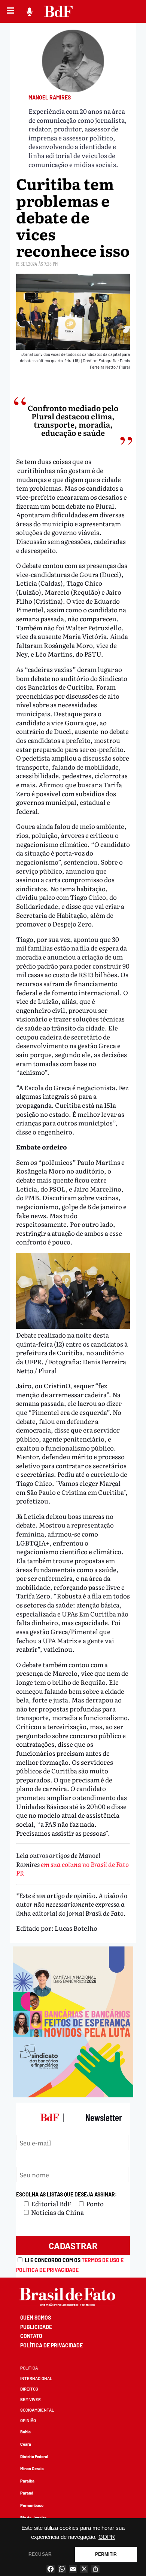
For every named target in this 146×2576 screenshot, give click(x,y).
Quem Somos (36, 2318)
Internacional (36, 2378)
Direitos (29, 2389)
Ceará (26, 2444)
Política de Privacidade (51, 2345)
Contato (31, 2336)
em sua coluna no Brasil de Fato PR (72, 1869)
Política (29, 2368)
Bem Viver (31, 2399)
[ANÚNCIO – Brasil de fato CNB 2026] (73, 2095)
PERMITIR (106, 2554)
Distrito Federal (34, 2456)
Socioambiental (37, 2410)
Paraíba (27, 2481)
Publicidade (36, 2327)
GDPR (107, 2537)
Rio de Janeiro (33, 2518)
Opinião (28, 2420)
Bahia (25, 2432)
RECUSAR (40, 2554)
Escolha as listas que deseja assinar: (66, 2194)
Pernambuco (32, 2505)
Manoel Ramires (50, 97)
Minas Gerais (32, 2468)
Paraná (27, 2493)
